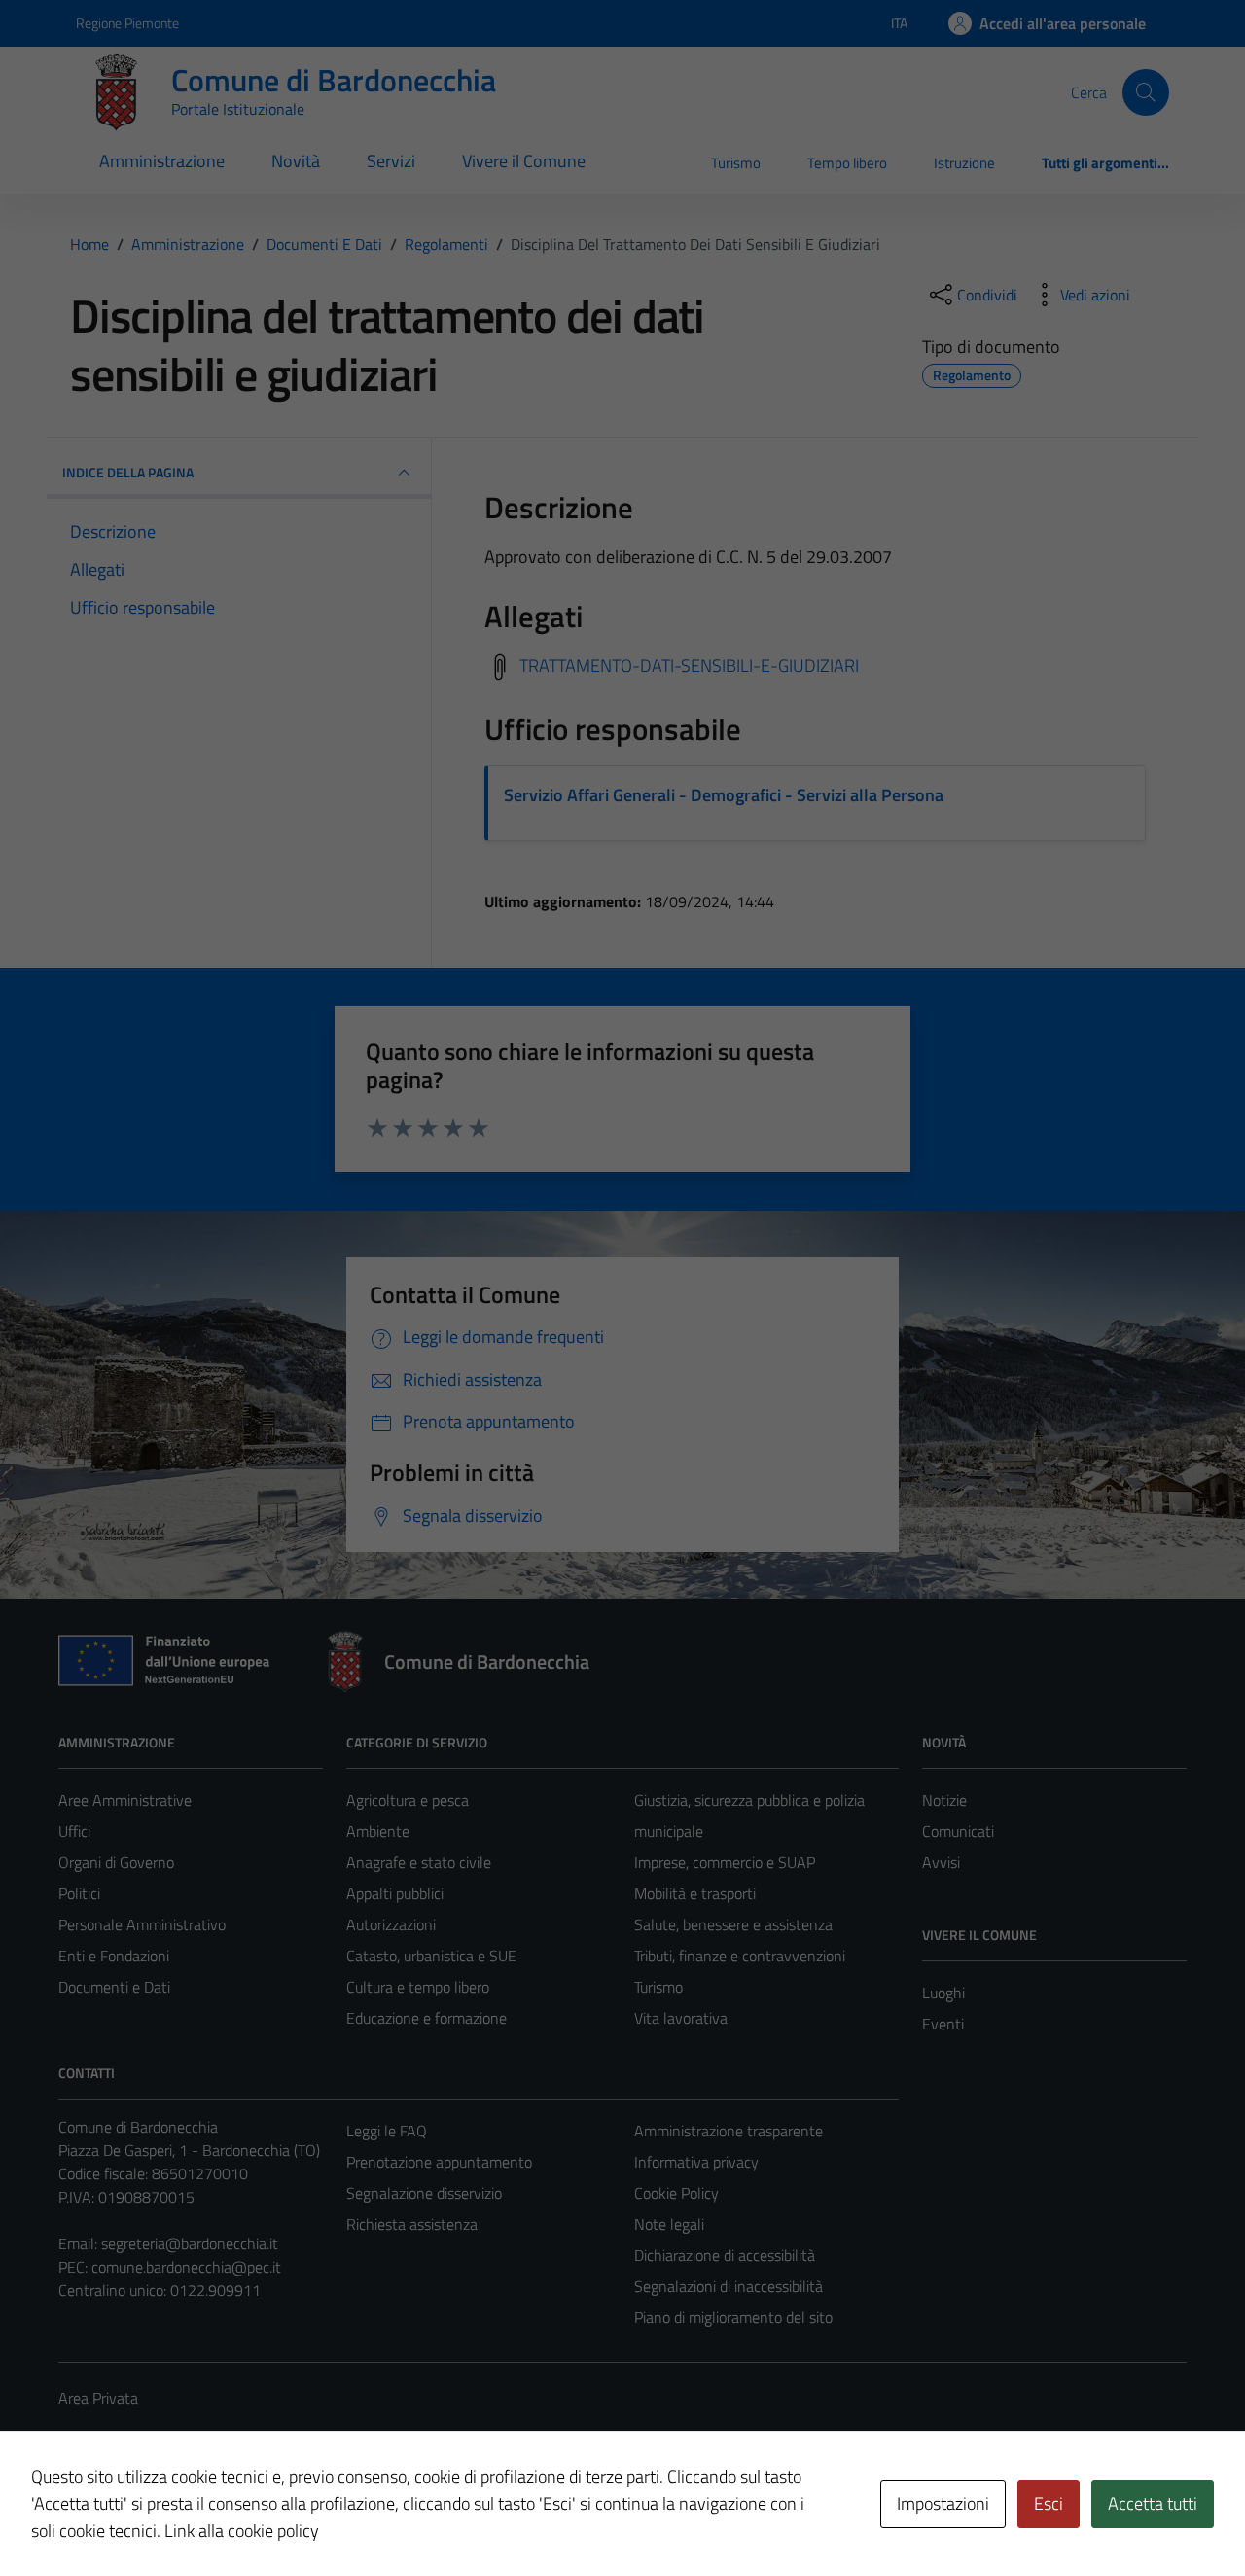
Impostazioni (943, 2504)
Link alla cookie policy (242, 2531)
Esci (1049, 2504)
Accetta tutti (1153, 2504)
